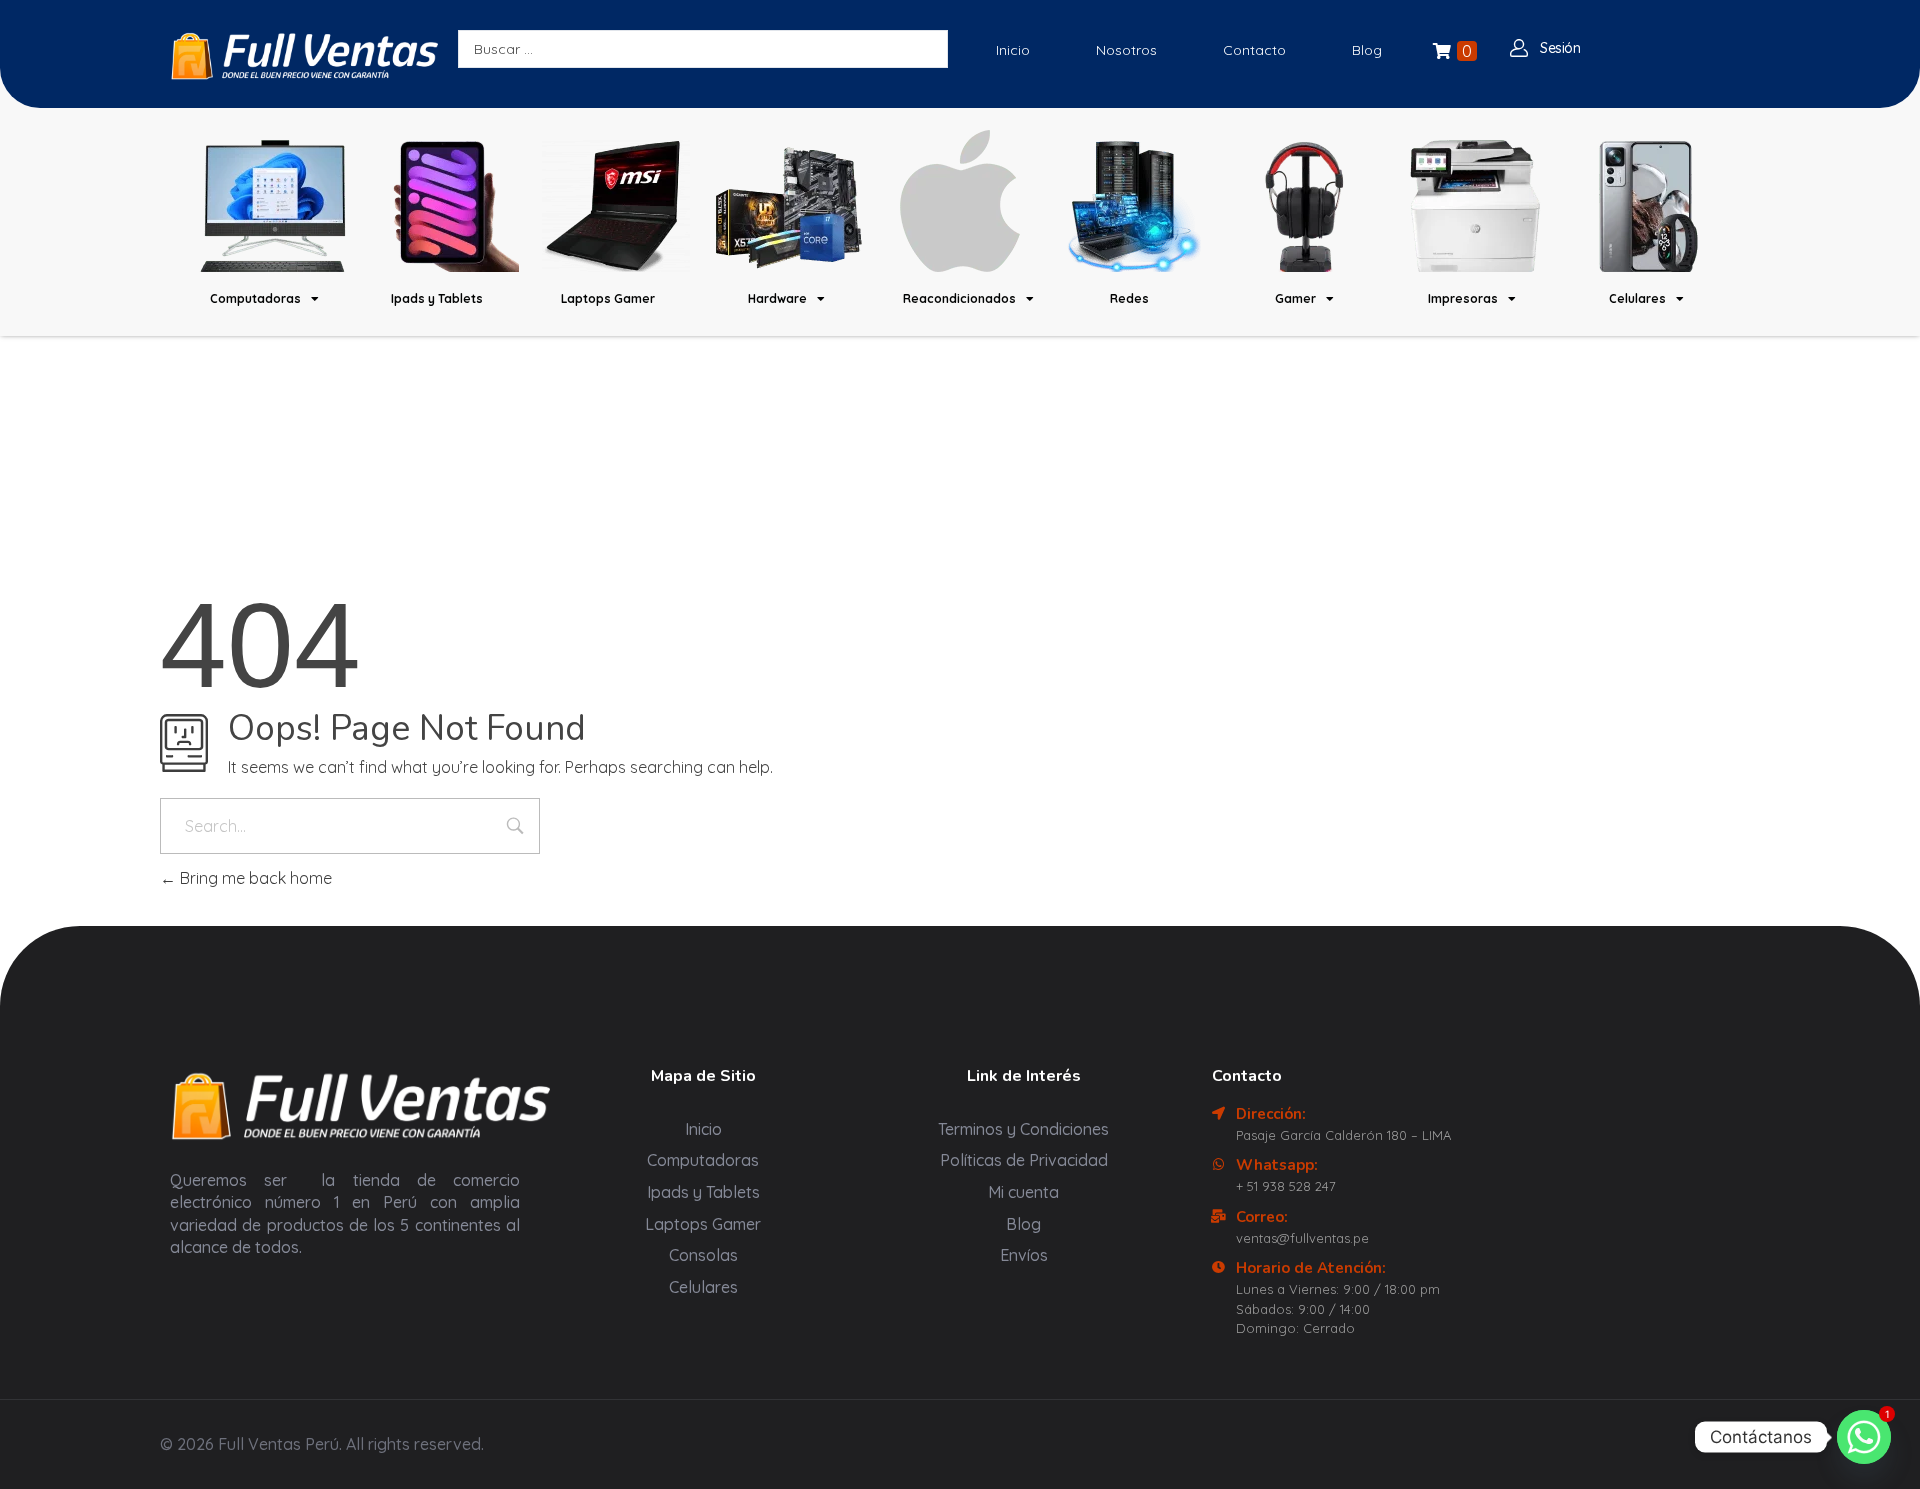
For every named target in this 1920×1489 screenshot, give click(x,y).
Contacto (1254, 50)
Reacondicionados (959, 298)
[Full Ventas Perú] (304, 55)
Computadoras (255, 298)
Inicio (1013, 50)
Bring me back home (254, 878)
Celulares (1637, 298)
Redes (1129, 298)
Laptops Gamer (608, 298)
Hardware (777, 298)
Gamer (1295, 298)
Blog (1367, 50)
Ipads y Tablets (437, 298)
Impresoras (1463, 298)
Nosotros (1126, 50)
